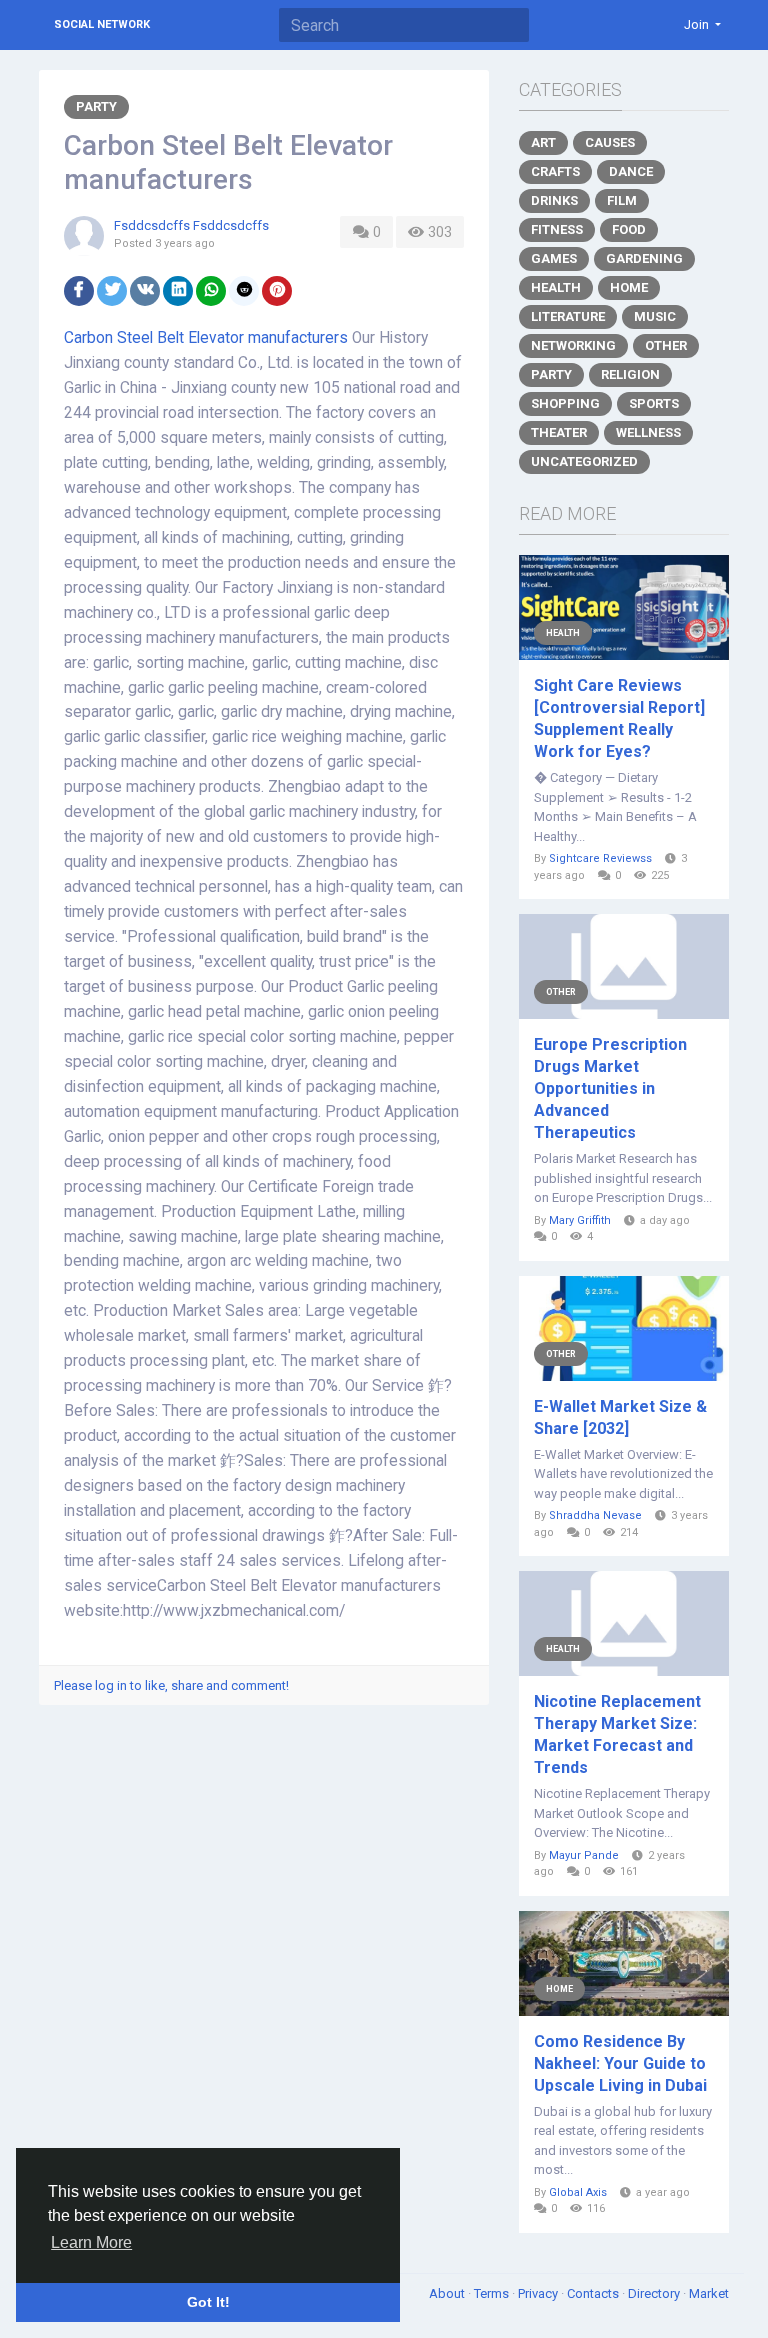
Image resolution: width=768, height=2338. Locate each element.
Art (543, 142)
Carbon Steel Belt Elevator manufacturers (206, 338)
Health (556, 287)
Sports (654, 403)
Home (629, 287)
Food (629, 229)
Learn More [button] (91, 2242)
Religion (630, 374)
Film (622, 200)
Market (709, 2293)
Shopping (565, 403)
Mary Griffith (580, 1220)
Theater (559, 432)
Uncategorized (584, 461)
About (448, 2293)
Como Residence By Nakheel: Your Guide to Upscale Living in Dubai (620, 2063)
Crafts (555, 171)
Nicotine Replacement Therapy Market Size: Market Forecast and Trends (617, 1734)
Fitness (557, 229)
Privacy (539, 2293)
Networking (573, 345)
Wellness (648, 432)
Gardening (644, 258)
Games (554, 258)
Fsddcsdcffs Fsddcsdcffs (191, 225)
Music (655, 316)
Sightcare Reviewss (600, 858)
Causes (610, 142)
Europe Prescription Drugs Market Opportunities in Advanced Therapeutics (610, 1088)
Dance (631, 171)
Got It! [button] (208, 2302)
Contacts (594, 2293)
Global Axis (578, 2192)
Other (666, 345)
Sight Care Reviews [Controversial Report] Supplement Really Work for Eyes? (619, 718)
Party (96, 106)
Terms (493, 2293)
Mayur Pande (584, 1855)
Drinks (554, 200)
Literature (568, 316)
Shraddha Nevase (595, 1515)
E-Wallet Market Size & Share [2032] (620, 1417)
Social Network (102, 24)
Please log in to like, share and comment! (171, 1685)
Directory (655, 2293)
